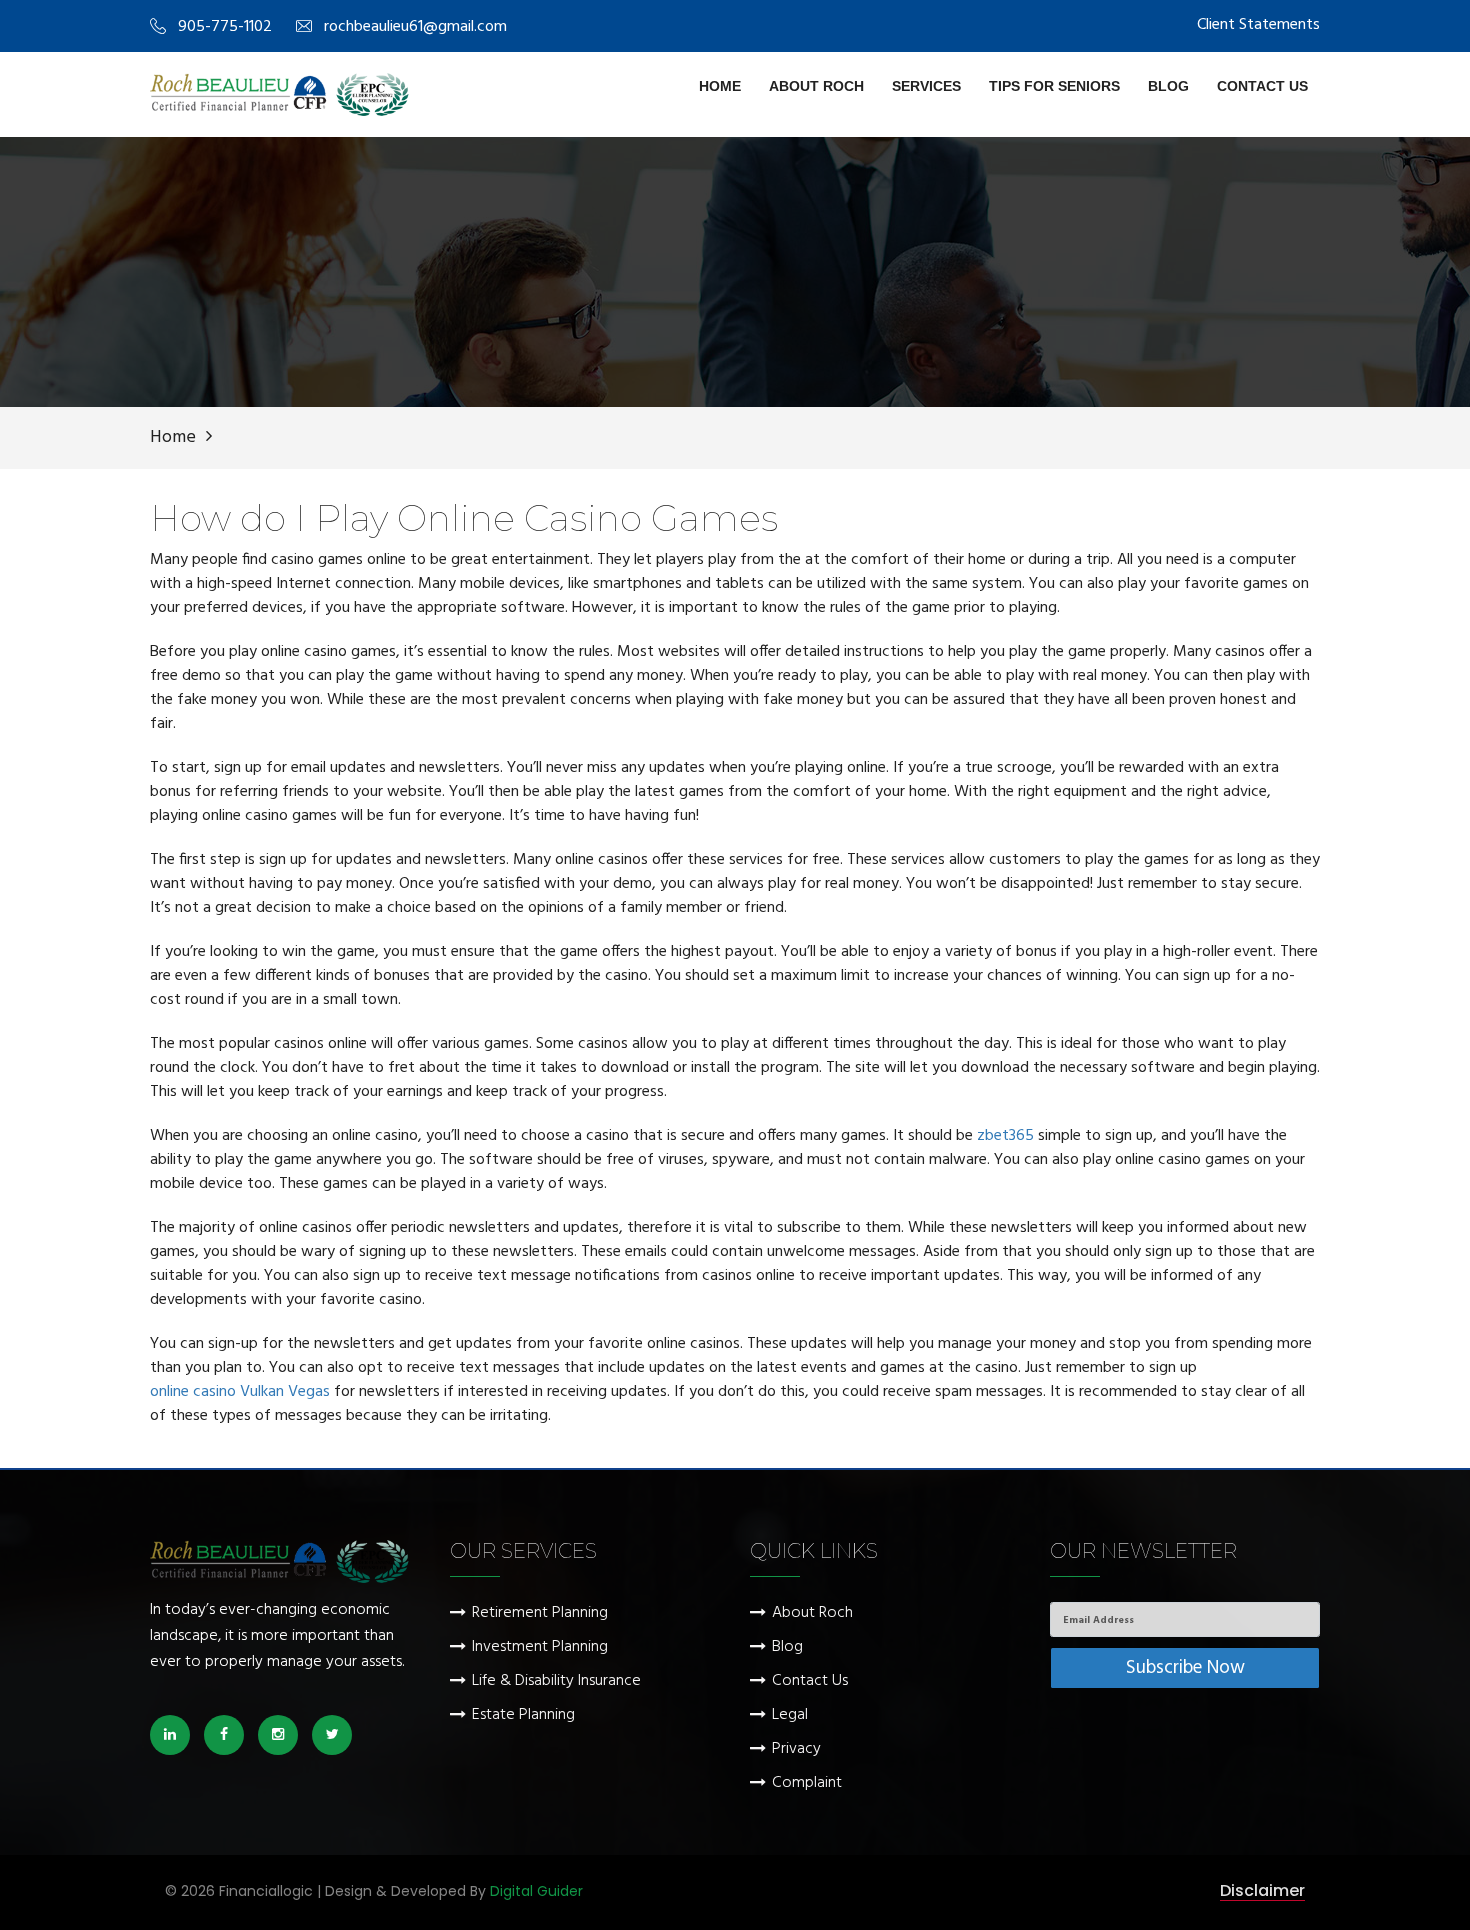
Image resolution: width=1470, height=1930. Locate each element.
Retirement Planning (540, 1613)
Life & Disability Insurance (556, 1681)
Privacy (796, 1749)
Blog (1168, 86)
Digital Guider (536, 1891)
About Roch (816, 86)
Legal (790, 1715)
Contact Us (1262, 86)
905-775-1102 (225, 27)
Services (926, 86)
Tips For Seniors (1054, 86)
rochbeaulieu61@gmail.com (415, 27)
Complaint (807, 1783)
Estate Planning (523, 1715)
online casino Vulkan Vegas (240, 1392)
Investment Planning (540, 1647)
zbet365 (1005, 1136)
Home (720, 86)
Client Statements (1258, 25)
